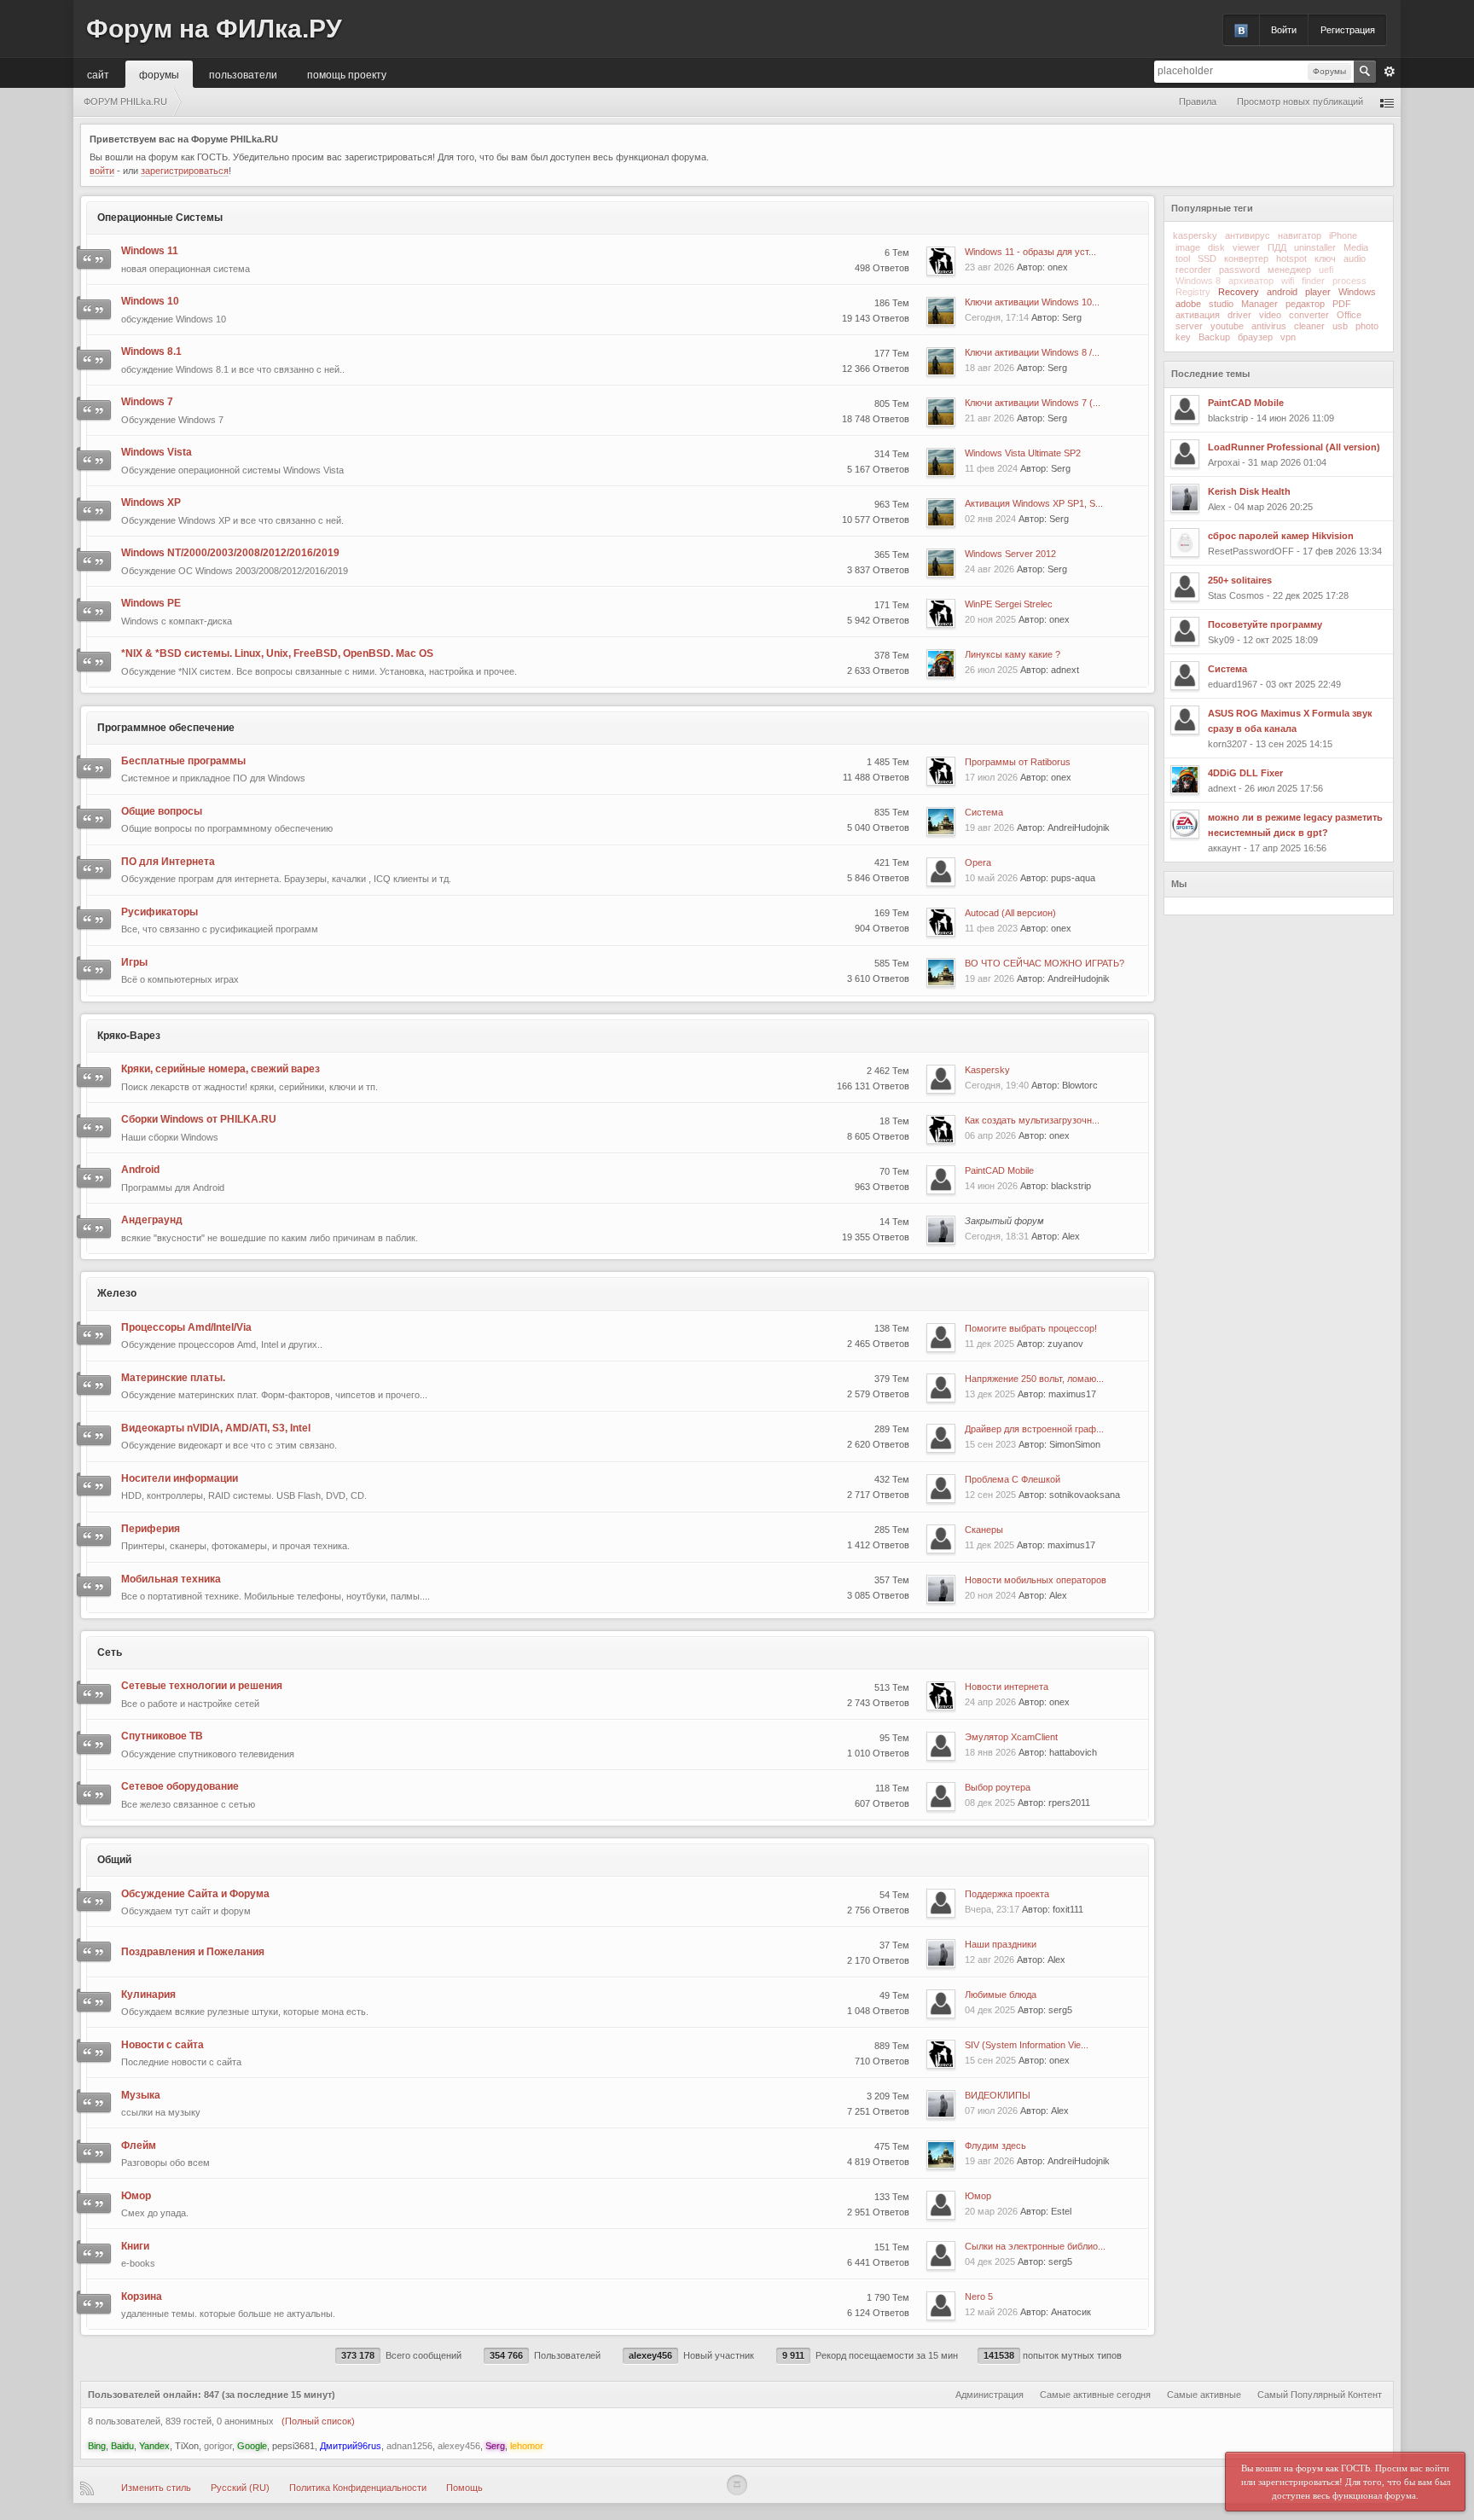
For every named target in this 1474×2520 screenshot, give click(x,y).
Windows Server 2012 (1010, 554)
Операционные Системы (160, 218)
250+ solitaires (1240, 580)
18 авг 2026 (989, 368)
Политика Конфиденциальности (358, 2488)
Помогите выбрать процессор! (1031, 1328)
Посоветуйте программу (1265, 624)
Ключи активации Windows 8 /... (1032, 352)
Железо (117, 1293)
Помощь (464, 2488)
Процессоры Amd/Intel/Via (186, 1327)
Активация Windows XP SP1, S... (1034, 503)
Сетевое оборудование (180, 1786)
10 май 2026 (991, 878)
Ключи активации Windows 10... (1032, 302)
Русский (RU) (240, 2488)
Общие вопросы (162, 811)
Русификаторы (160, 912)
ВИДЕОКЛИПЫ (998, 2095)
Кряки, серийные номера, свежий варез (221, 1069)
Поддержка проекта (1007, 1894)
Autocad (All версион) (1010, 913)
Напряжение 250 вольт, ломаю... (1034, 1379)
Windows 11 (150, 251)
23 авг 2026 (989, 267)
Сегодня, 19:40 (997, 1085)
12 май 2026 (991, 2312)
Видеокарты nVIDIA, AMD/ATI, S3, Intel (216, 1428)
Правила (1198, 102)
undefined (1360, 207)
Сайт (98, 74)
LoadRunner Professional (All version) (1294, 447)
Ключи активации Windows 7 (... (1033, 403)
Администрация (989, 2395)
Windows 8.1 (151, 351)
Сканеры (984, 1530)
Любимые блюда (1001, 1995)
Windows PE (151, 603)
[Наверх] (737, 2485)
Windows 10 (150, 301)
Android (140, 1170)
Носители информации (180, 1478)
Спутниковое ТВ (162, 1736)
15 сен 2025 (990, 2060)
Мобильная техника (171, 1579)
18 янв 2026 (990, 1752)
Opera (978, 862)
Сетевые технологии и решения (202, 1686)
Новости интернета (1007, 1687)
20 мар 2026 (991, 2211)
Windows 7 (147, 402)
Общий (114, 1860)
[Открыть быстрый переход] (1387, 102)
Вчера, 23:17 (992, 1909)
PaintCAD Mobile (999, 1170)
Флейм (139, 2145)
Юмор (136, 2196)
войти (102, 171)
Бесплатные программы (183, 761)
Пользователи (243, 74)
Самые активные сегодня (1095, 2395)
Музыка (141, 2095)
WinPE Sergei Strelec (1009, 604)
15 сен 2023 (990, 1444)
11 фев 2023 (991, 928)
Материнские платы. (173, 1378)
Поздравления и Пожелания (193, 1952)
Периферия (151, 1529)
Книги (135, 2246)
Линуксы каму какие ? (1013, 654)
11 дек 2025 (989, 1344)
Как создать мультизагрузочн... (1032, 1120)
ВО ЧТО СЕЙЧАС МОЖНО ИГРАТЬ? (1045, 963)
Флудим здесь (995, 2145)
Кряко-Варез (129, 1036)
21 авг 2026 (989, 418)
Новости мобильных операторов (1036, 1580)
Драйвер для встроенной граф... (1034, 1429)
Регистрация (1348, 30)
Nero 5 (979, 2296)
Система (984, 812)
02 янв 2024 (990, 519)
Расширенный (1390, 72)
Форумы (159, 74)
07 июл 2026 (991, 2111)
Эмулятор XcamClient (1011, 1737)
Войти (1284, 30)
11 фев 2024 (991, 468)
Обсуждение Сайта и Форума (195, 1894)
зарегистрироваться (185, 171)
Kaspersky (987, 1070)
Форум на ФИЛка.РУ (214, 29)
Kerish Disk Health (1249, 491)
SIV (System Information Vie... (1027, 2045)
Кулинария (148, 1995)
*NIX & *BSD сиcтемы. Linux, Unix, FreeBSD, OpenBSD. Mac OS (277, 653)
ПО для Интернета (168, 862)
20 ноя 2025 (990, 619)
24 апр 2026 (990, 1702)
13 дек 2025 (990, 1394)
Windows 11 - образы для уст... (1030, 252)
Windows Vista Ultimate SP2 (1023, 453)
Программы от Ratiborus (1018, 762)
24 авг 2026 (989, 569)
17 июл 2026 (991, 777)
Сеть (110, 1652)
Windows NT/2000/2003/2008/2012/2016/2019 (230, 553)
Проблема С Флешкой (1013, 1479)
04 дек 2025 (990, 2010)
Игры (134, 962)
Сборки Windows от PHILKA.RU (199, 1119)
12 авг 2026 (989, 1960)
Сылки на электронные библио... (1035, 2246)
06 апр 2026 (990, 1135)
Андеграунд (152, 1220)
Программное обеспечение (166, 728)
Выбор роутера (998, 1787)
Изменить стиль (156, 2488)
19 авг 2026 (989, 827)
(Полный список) (318, 2421)
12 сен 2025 (990, 1495)
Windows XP (151, 502)
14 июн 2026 (991, 1186)
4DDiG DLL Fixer (1245, 773)
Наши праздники (1001, 1944)
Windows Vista (157, 452)
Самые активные (1204, 2395)
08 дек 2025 (990, 1803)
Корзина (142, 2296)
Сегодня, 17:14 (997, 317)
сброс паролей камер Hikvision (1281, 536)
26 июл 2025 (991, 670)
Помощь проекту (347, 74)
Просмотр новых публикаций (1300, 102)
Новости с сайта (162, 2045)
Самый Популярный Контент (1320, 2395)
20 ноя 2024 (990, 1595)
